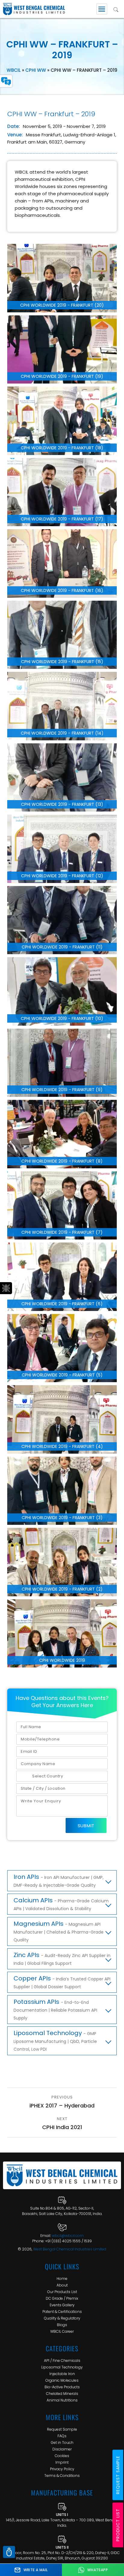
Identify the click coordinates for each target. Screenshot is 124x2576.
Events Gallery (62, 2305)
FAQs (62, 2436)
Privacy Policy (62, 2469)
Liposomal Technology (62, 2367)
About (62, 2285)
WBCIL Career (62, 2331)
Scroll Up (9, 2552)
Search (116, 9)
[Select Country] (62, 1776)
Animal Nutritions (62, 2400)
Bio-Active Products (62, 2387)
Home (62, 2279)
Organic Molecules (62, 2380)
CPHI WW (36, 70)
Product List (118, 2525)
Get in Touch (62, 2442)
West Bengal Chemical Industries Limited (70, 2249)
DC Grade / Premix (62, 2298)
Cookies (62, 2456)
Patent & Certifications (62, 2312)
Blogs (62, 2325)
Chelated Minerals (62, 2394)
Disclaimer (62, 2449)
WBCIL (14, 70)
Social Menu (6, 1288)
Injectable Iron (62, 2374)
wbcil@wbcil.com (68, 2236)
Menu (102, 9)
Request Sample (62, 2429)
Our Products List (62, 2292)
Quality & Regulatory (62, 2318)
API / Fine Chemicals (62, 2361)
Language (6, 81)
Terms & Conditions (62, 2476)
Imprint (62, 2462)
